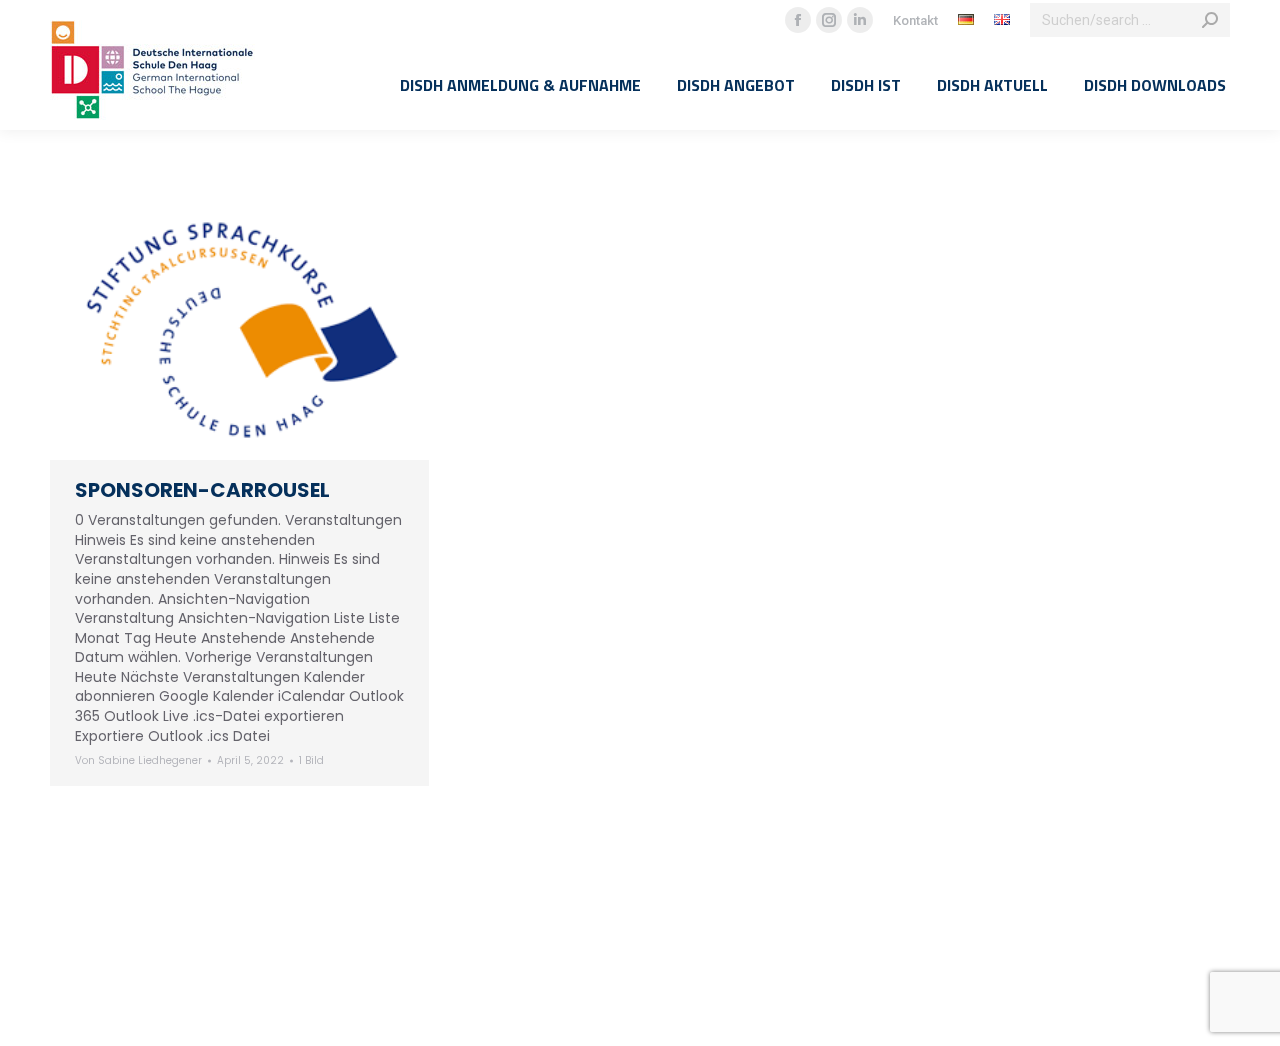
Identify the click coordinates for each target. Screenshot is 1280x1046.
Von (138, 761)
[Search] (1210, 20)
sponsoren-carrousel (202, 490)
